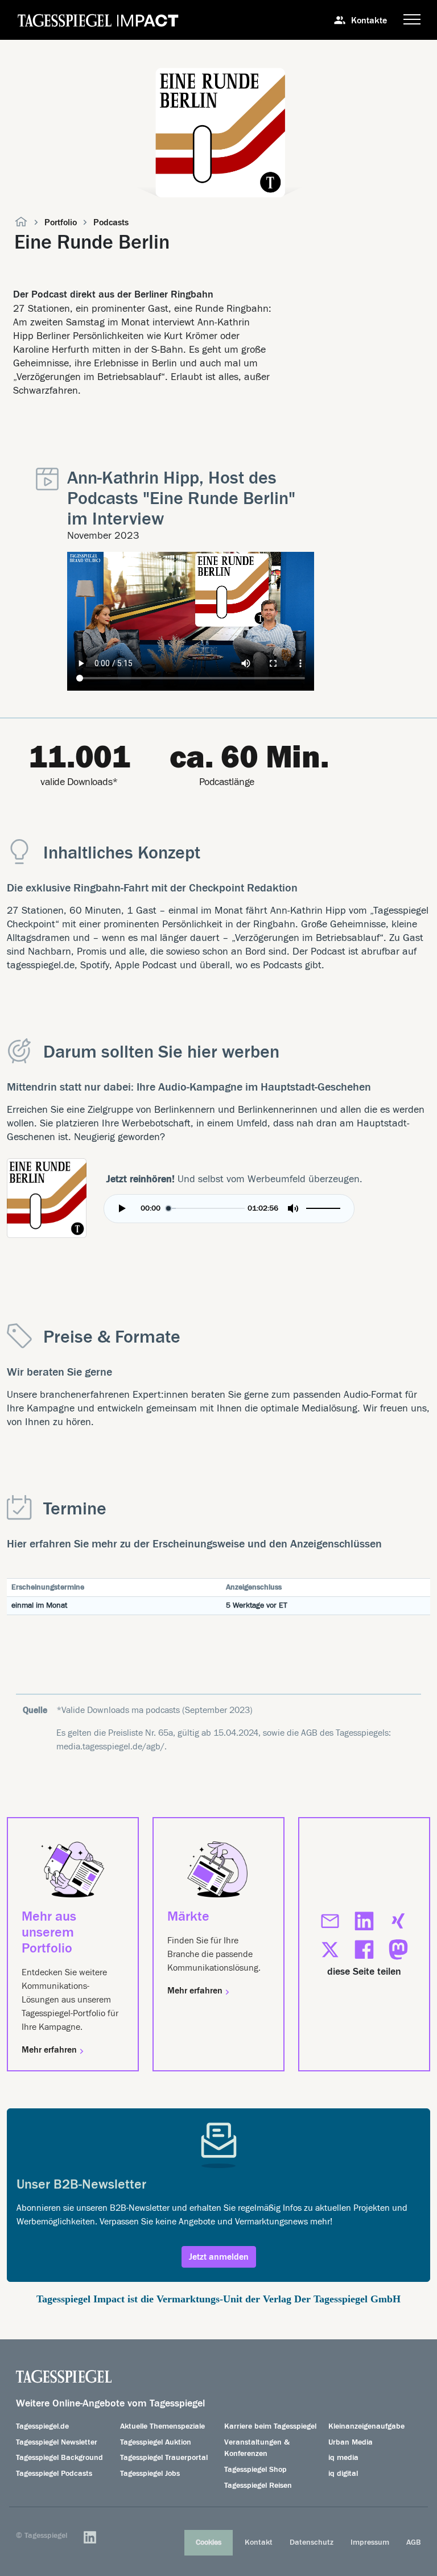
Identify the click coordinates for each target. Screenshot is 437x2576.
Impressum (370, 2542)
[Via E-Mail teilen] (330, 1921)
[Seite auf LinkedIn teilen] (364, 1921)
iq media (343, 2458)
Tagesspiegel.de (42, 2426)
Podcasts (111, 222)
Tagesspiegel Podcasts (54, 2474)
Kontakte (369, 20)
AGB (414, 2542)
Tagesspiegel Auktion (156, 2442)
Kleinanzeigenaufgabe (366, 2426)
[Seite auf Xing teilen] (398, 1921)
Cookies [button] (209, 2542)
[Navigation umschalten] (412, 20)
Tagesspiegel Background (59, 2458)
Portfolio (61, 222)
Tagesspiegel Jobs (150, 2474)
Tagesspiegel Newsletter (57, 2442)
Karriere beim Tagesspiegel (270, 2426)
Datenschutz (312, 2542)
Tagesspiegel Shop (255, 2470)
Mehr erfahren (50, 2050)
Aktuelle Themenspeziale (162, 2426)
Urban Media (351, 2442)
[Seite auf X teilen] (330, 1950)
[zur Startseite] (21, 223)
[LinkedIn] (90, 2537)
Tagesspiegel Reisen (258, 2486)
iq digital (343, 2474)
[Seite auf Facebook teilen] (364, 1950)
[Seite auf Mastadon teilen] (398, 1950)
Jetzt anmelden (219, 2257)
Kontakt (259, 2542)
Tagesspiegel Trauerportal (164, 2458)
